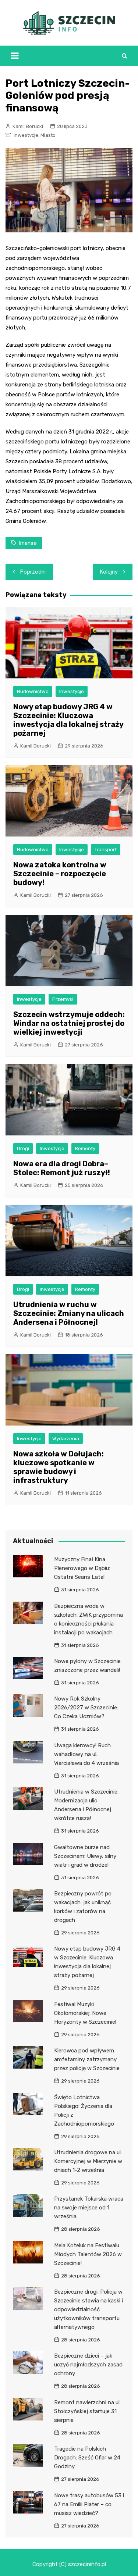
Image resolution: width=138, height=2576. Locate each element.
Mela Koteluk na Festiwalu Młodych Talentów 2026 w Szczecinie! (88, 2254)
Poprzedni (33, 572)
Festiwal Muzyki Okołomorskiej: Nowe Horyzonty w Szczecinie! (85, 2013)
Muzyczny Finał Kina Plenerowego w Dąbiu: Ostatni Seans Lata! (82, 1568)
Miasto (48, 135)
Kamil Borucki (28, 126)
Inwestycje (26, 135)
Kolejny (109, 572)
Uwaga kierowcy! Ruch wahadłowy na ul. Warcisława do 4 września (86, 1754)
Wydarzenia (66, 1439)
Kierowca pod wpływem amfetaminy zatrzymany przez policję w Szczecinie (87, 2059)
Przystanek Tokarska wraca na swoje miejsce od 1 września (89, 2208)
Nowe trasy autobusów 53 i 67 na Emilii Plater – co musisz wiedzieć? (89, 2504)
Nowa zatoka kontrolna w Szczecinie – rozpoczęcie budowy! (60, 874)
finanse (28, 543)
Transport (106, 850)
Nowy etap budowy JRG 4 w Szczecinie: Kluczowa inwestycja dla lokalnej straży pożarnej (68, 720)
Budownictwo (33, 691)
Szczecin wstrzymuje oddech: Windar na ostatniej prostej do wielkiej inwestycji (69, 1023)
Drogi (23, 1148)
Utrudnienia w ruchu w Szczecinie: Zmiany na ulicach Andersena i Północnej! (69, 1313)
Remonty (85, 1148)
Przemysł (63, 999)
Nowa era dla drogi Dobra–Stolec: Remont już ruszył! (62, 1168)
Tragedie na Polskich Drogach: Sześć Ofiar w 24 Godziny (87, 2458)
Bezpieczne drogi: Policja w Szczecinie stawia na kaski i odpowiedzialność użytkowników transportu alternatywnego (89, 2309)
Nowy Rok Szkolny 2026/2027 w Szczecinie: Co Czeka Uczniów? (86, 1708)
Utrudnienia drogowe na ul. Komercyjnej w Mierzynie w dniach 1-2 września (88, 2161)
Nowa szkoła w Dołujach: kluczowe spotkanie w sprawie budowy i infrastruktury (59, 1467)
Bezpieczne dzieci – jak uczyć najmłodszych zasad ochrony (88, 2365)
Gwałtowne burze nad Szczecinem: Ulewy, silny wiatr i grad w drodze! (85, 1856)
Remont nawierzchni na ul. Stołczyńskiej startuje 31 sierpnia (87, 2411)
